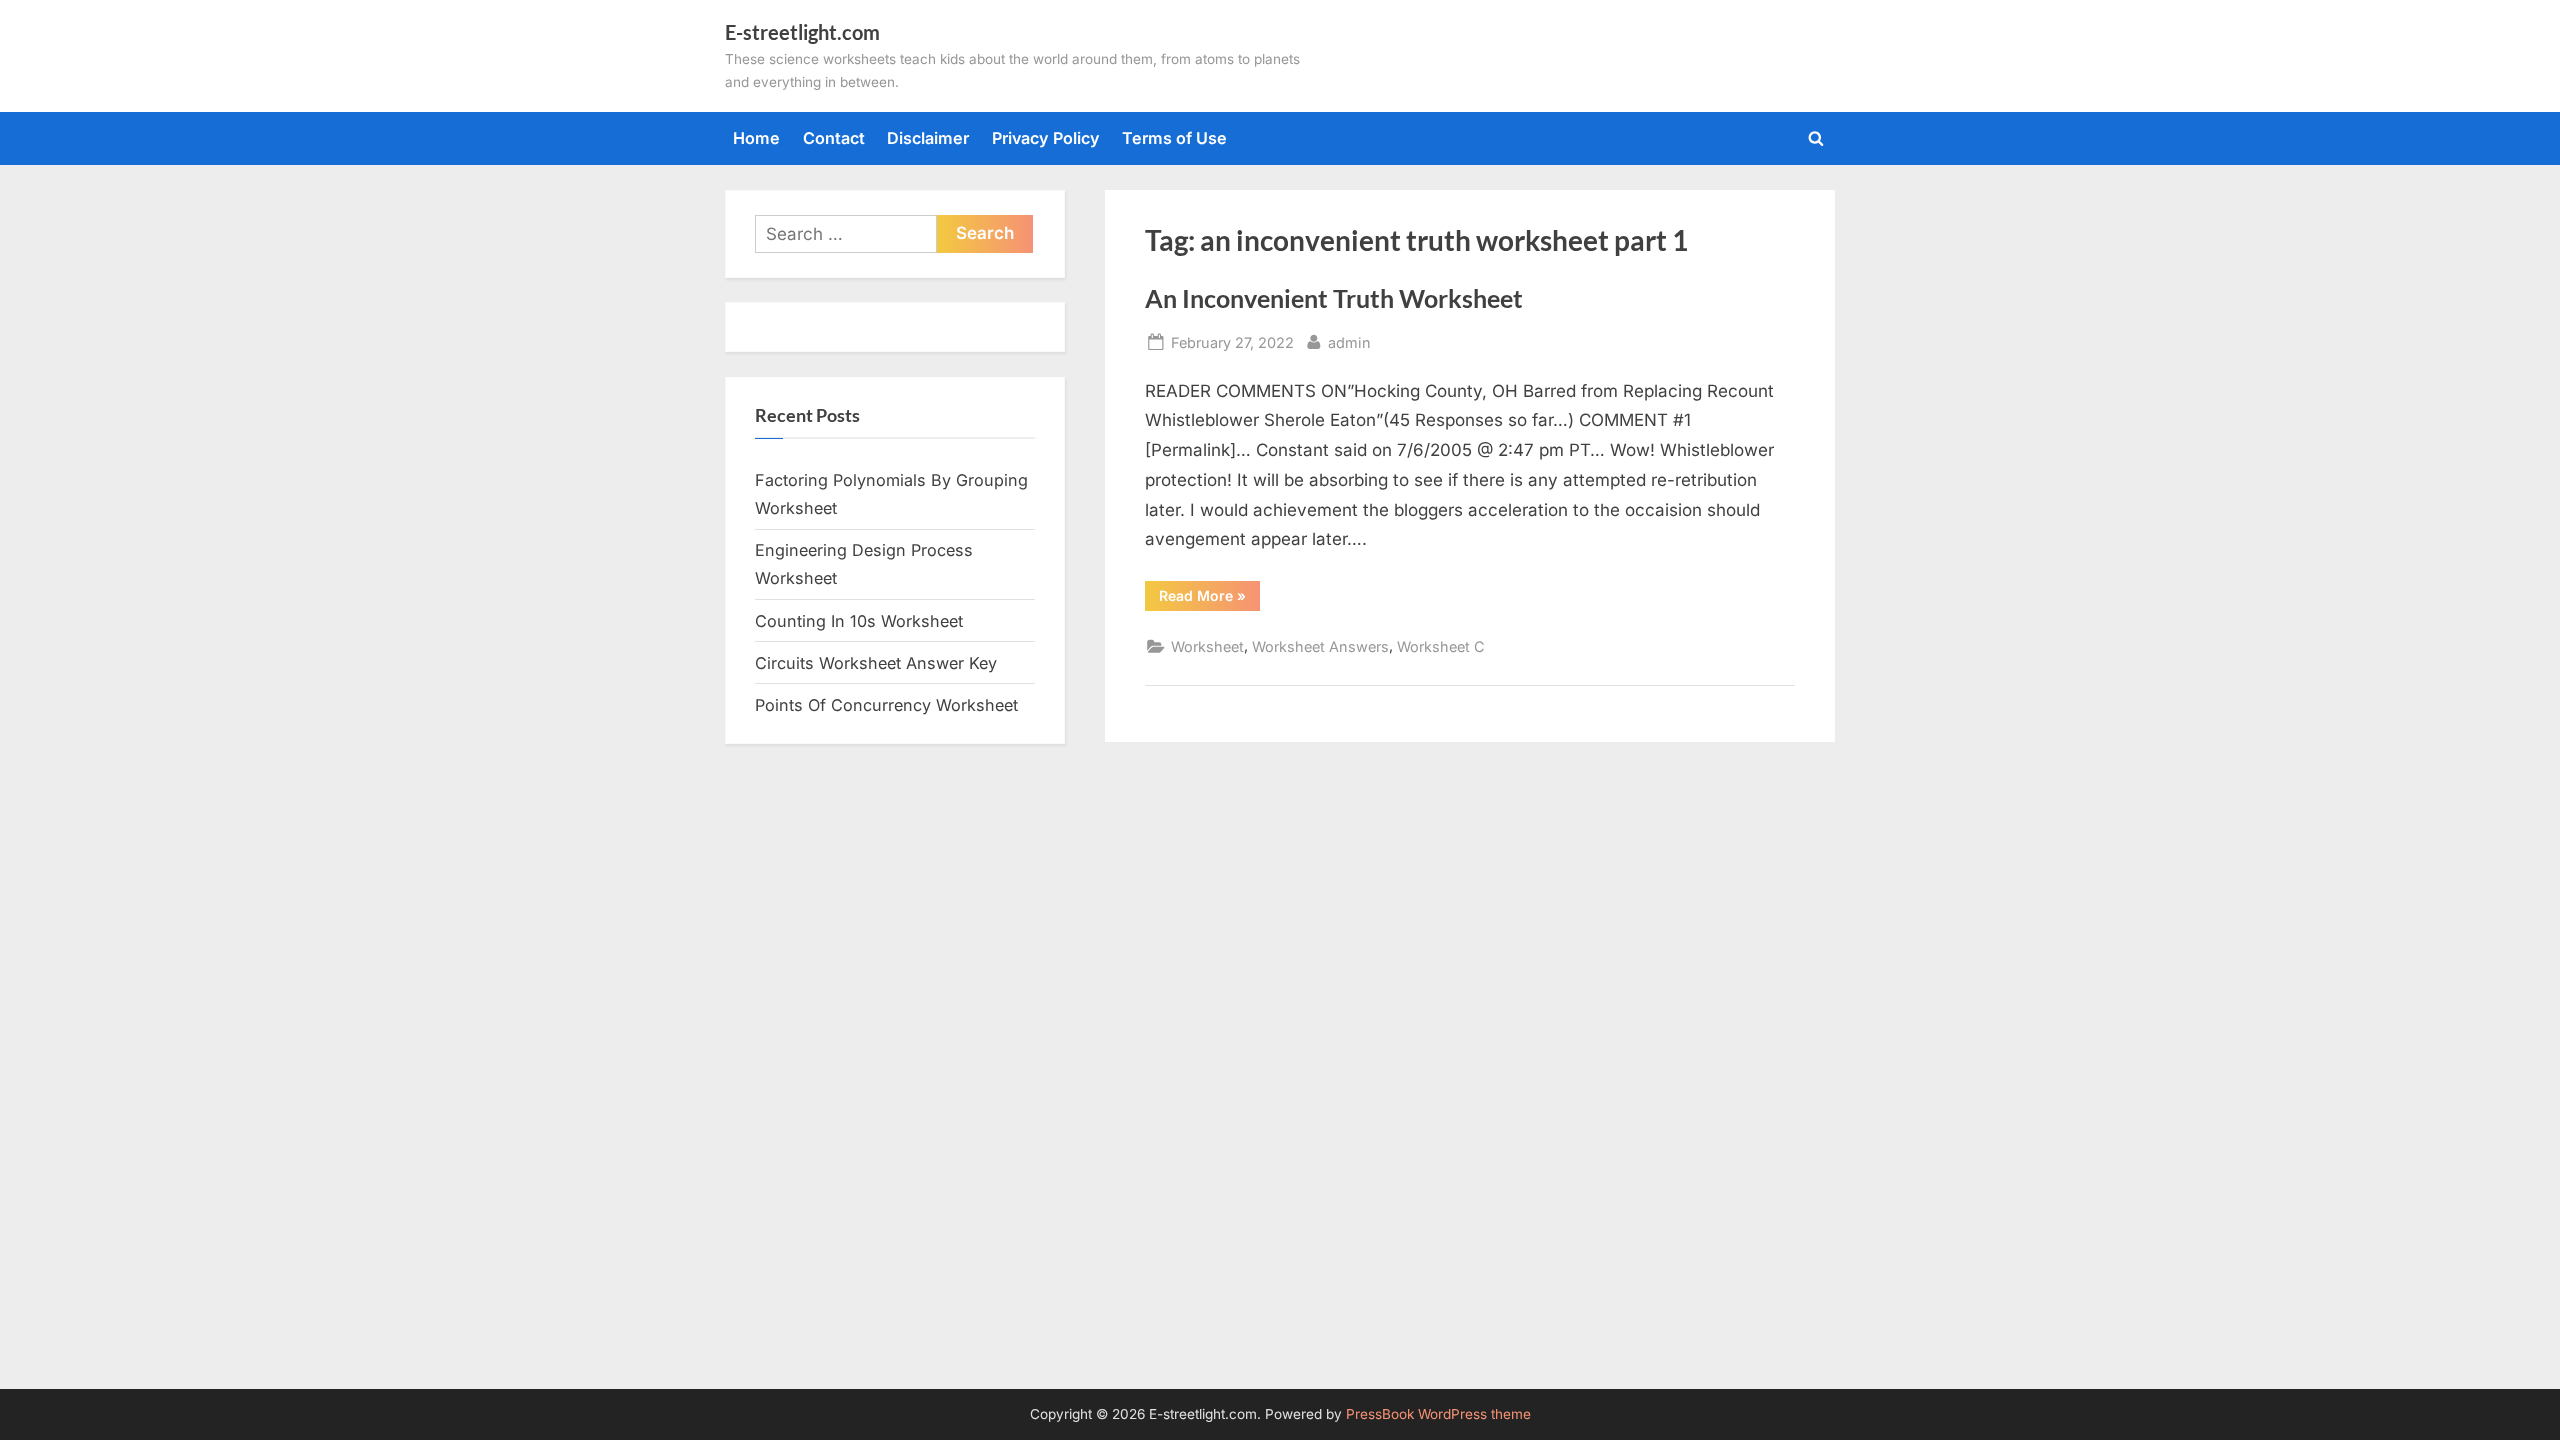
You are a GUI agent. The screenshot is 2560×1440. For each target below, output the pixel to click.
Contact (834, 138)
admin (1349, 342)
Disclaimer (928, 138)
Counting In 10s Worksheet (859, 621)
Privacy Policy (1046, 138)
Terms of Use (1174, 138)
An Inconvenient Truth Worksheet (1334, 298)
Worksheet (1207, 646)
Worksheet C (1441, 646)
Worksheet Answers (1320, 646)
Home (756, 138)
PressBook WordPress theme (1438, 1414)
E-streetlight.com (802, 32)
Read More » (1209, 599)
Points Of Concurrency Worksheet (886, 705)
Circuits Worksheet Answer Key (876, 663)
